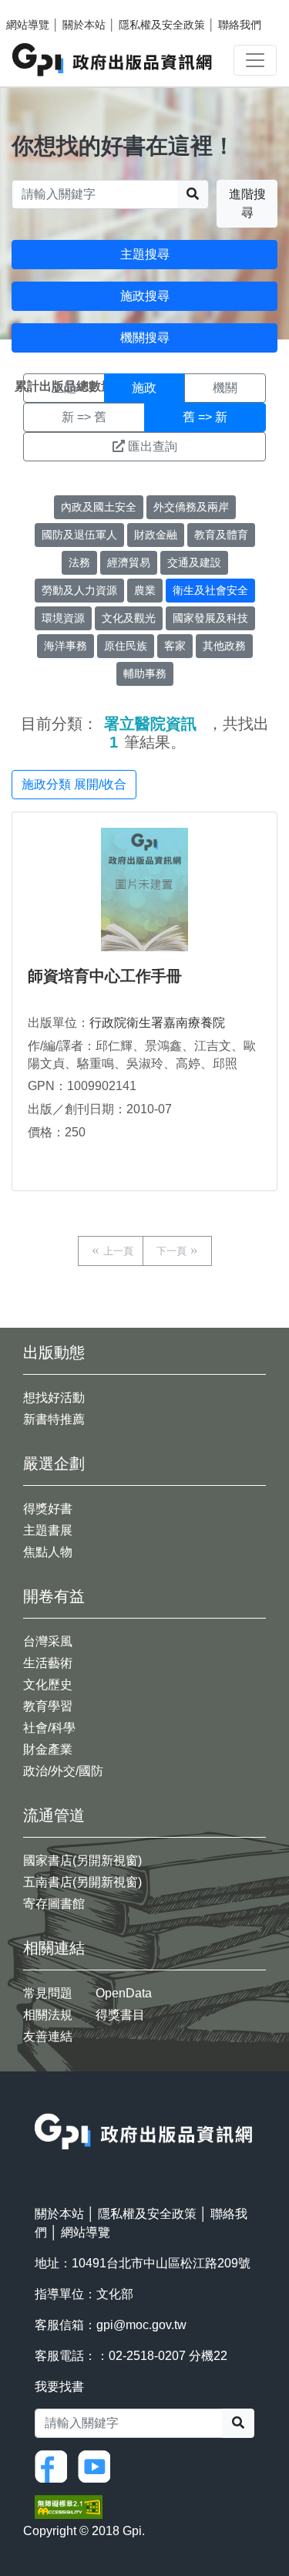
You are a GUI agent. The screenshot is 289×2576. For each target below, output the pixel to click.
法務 (79, 562)
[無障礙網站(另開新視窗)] (69, 2506)
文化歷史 (48, 1685)
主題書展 (48, 1530)
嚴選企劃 (54, 1464)
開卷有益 (54, 1596)
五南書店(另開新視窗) (82, 1882)
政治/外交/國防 (63, 1771)
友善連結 (48, 2036)
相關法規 (48, 2015)
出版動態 (54, 1352)
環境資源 (63, 618)
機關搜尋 (145, 338)
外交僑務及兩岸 (191, 507)
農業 (145, 590)
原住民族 (126, 646)
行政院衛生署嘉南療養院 (157, 1023)
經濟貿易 (129, 562)
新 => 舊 (84, 417)
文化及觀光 (129, 618)
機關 (225, 388)
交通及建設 (194, 562)
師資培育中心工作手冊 (105, 976)
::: (39, 2103)
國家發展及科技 (210, 618)
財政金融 (156, 535)
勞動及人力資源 (79, 590)
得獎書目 (120, 2015)
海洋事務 (66, 646)
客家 (175, 646)
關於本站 (84, 25)
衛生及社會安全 (210, 590)
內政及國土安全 (99, 507)
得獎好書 (48, 1509)
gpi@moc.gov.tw (141, 2325)
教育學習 (48, 1706)
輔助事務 (145, 674)
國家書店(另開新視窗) (82, 1860)
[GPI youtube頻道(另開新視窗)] (98, 2466)
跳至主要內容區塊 (43, 8)
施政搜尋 (145, 296)
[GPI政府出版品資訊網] (113, 60)
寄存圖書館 (54, 1904)
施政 (144, 388)
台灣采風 (48, 1641)
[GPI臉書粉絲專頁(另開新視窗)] (55, 2466)
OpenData (124, 1993)
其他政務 (224, 646)
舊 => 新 (205, 417)
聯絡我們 (240, 25)
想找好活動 (54, 1398)
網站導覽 (28, 25)
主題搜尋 (145, 254)
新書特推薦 (54, 1419)
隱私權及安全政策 (162, 25)
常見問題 (48, 1993)
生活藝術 (48, 1663)
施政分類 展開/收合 (74, 784)
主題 (64, 388)
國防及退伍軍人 (79, 535)
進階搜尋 (247, 203)
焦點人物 (48, 1552)
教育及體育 (221, 535)
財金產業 (48, 1749)
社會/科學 (49, 1728)
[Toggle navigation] (255, 60)
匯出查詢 (153, 446)
